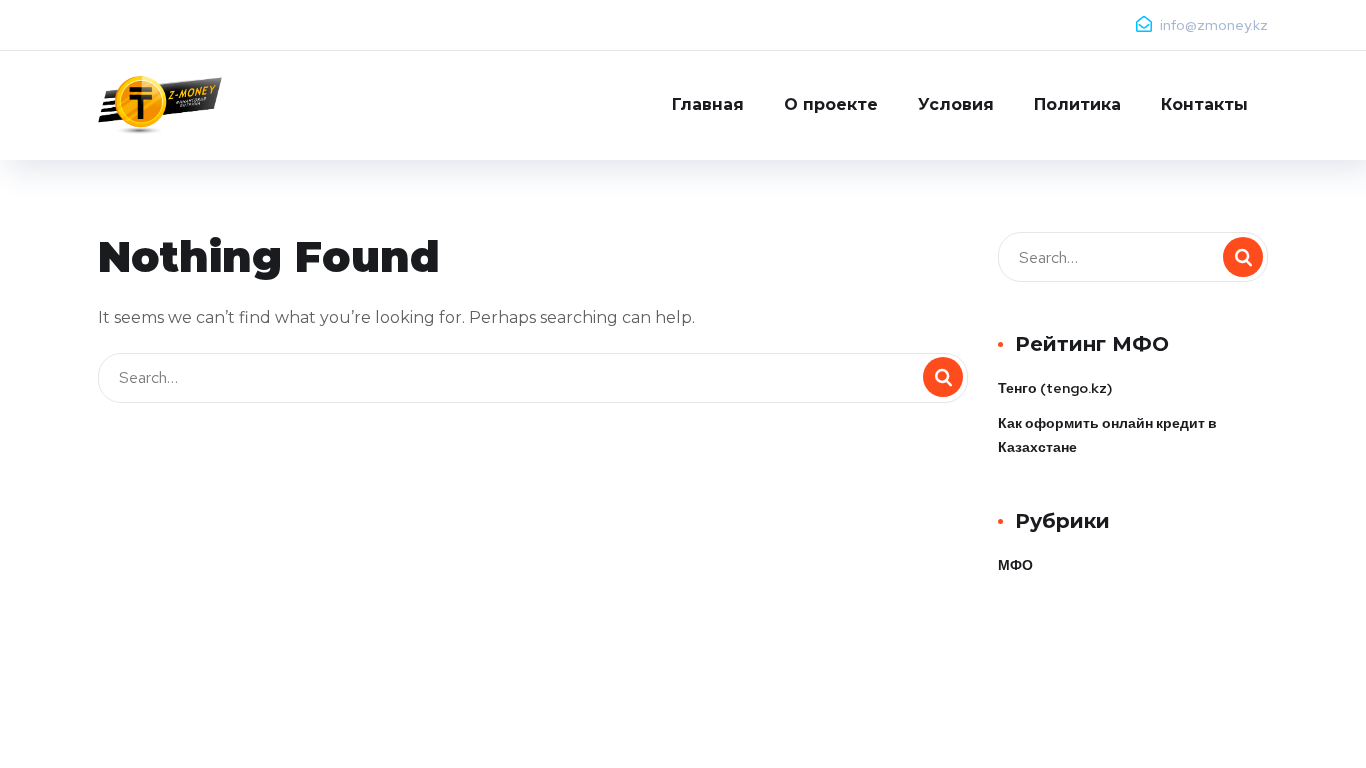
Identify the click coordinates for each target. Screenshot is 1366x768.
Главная (708, 104)
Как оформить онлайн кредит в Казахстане (1107, 435)
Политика (1077, 104)
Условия (956, 104)
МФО (1015, 565)
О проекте (831, 104)
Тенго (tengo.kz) (1055, 388)
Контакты (1204, 104)
